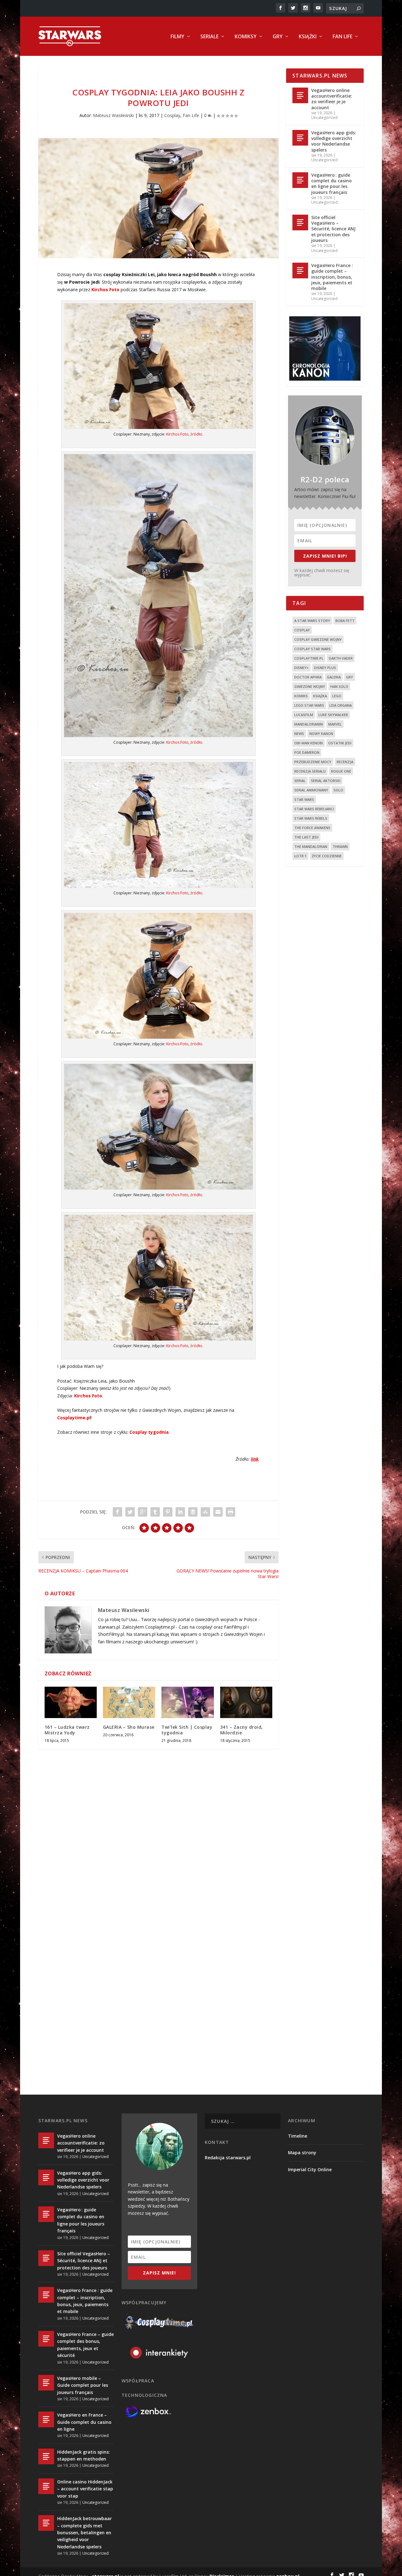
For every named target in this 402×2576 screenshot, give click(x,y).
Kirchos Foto (105, 289)
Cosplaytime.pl (74, 1418)
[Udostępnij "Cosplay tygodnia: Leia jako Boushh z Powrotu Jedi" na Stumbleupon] (205, 1512)
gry (350, 677)
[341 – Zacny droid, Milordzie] (246, 1702)
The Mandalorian (311, 846)
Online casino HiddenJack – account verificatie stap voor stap (85, 2489)
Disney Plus (325, 668)
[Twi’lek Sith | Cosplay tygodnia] (187, 1702)
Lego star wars (309, 705)
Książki (308, 37)
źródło (196, 434)
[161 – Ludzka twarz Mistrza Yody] (71, 1702)
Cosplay (172, 115)
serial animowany (311, 790)
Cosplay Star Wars (312, 649)
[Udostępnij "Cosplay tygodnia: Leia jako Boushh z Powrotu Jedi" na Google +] (143, 1512)
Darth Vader (341, 658)
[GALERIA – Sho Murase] (129, 1702)
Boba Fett (345, 621)
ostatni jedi (340, 743)
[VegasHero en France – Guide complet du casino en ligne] (46, 2419)
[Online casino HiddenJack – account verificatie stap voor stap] (46, 2486)
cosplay (302, 630)
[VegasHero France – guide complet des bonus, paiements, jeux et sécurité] (46, 2339)
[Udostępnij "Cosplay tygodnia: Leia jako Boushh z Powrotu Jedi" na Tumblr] (155, 1512)
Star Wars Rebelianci (314, 809)
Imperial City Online (310, 2169)
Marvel (335, 724)
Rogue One (341, 771)
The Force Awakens (312, 828)
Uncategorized (324, 118)
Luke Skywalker (333, 715)
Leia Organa (341, 705)
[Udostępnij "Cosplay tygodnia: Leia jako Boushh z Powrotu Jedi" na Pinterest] (168, 1512)
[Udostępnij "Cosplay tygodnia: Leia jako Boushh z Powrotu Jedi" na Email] (218, 1512)
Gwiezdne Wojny (310, 686)
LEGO (337, 696)
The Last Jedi (306, 837)
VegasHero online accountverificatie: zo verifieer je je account (332, 99)
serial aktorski (326, 781)
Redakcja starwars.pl (228, 2158)
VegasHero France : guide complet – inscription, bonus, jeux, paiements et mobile (332, 277)
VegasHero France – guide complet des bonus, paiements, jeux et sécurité (85, 2345)
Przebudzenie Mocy (313, 762)
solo (338, 790)
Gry (278, 37)
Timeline (298, 2136)
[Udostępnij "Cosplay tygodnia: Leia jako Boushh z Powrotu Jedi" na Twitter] (130, 1512)
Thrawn (340, 846)
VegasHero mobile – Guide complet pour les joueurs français (83, 2385)
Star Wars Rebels (311, 818)
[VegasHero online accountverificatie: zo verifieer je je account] (300, 95)
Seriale (209, 37)
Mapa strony (302, 2153)
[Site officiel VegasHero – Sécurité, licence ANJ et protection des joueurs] (300, 222)
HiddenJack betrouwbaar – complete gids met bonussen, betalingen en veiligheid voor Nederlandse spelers (84, 2533)
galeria (334, 677)
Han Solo (339, 686)
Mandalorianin (309, 724)
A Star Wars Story (312, 621)
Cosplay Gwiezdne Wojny (318, 639)
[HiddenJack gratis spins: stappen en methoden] (46, 2456)
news (299, 734)
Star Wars (304, 799)
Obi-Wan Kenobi (309, 743)
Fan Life (342, 37)
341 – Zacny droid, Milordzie (242, 1730)
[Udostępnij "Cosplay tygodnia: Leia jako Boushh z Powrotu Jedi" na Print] (231, 1512)
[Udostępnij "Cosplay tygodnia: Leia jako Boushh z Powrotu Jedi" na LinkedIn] (180, 1512)
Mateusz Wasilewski (113, 115)
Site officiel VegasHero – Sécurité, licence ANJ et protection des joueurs (333, 229)
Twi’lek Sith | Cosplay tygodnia (187, 1730)
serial (300, 781)
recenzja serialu (310, 771)
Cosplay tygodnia (149, 1432)
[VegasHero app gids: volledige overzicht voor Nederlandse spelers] (300, 138)
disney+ (301, 668)
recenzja (345, 762)
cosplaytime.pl (309, 658)
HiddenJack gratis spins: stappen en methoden (84, 2455)
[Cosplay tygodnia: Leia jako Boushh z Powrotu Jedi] (159, 198)
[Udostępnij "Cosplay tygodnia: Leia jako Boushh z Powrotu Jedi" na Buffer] (193, 1512)
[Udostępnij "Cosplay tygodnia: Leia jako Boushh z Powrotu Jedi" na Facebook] (117, 1512)
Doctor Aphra (308, 677)
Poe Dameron (307, 752)
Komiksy (246, 37)
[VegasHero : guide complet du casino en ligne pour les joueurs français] (300, 180)
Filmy (177, 37)
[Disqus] (159, 1846)
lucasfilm (304, 715)
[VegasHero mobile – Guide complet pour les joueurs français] (46, 2383)
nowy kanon (321, 734)
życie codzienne (327, 856)
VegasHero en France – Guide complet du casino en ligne (84, 2422)
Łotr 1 (300, 856)
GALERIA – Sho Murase (129, 1727)
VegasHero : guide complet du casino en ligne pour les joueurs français (331, 184)
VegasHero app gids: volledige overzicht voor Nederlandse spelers (334, 141)
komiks (301, 696)
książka (320, 696)
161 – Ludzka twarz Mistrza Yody (67, 1730)
